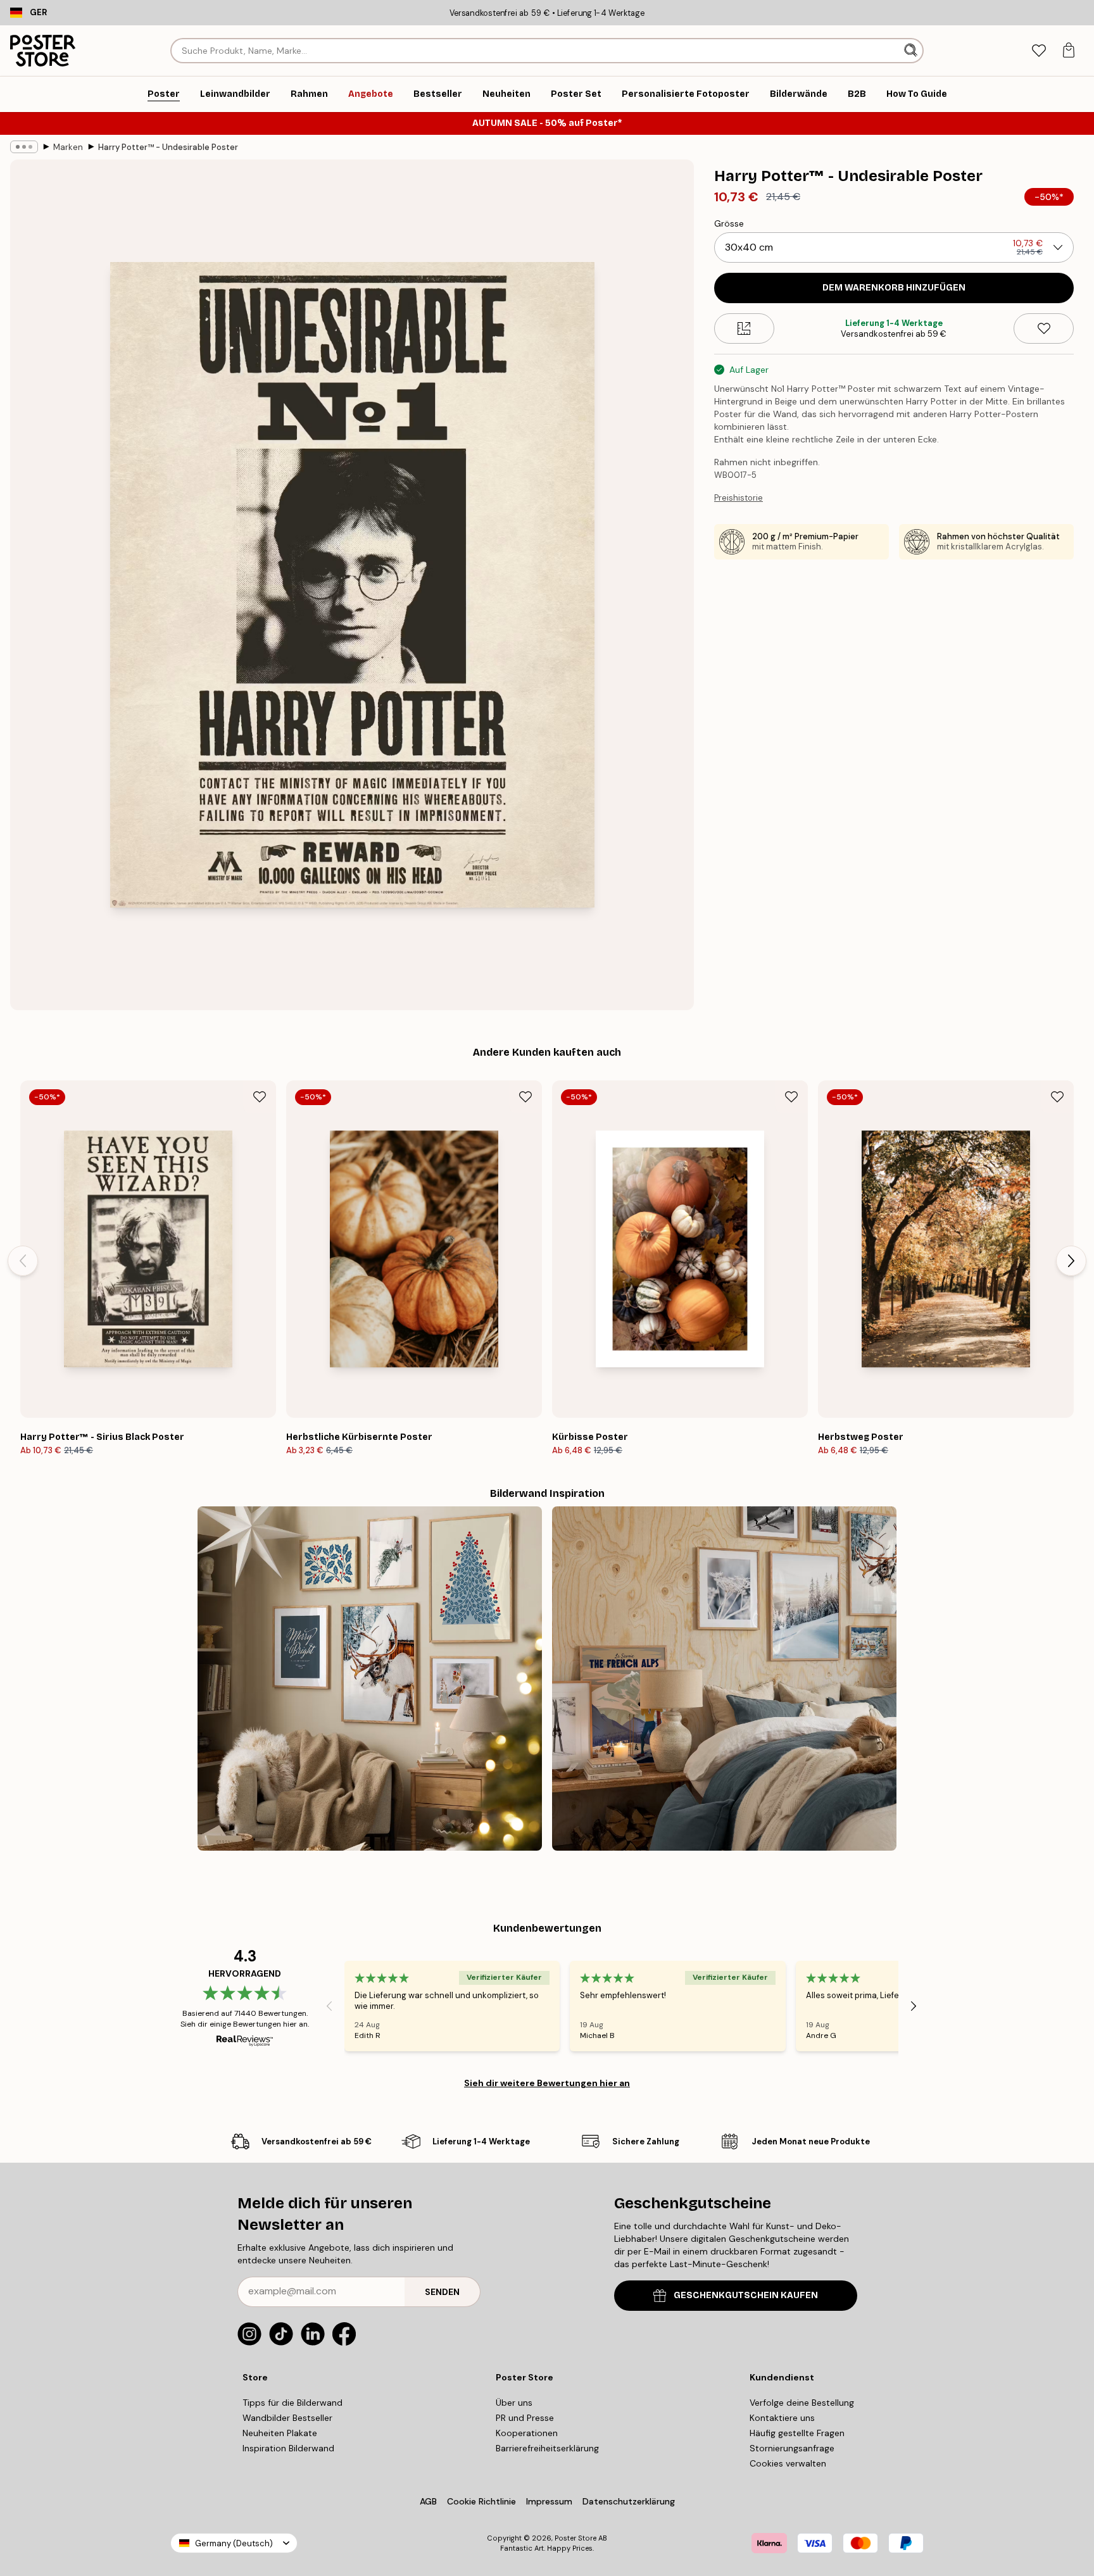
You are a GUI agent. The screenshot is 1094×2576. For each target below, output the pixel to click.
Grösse (729, 223)
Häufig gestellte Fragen (797, 2433)
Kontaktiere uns (782, 2418)
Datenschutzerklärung (629, 2501)
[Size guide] (744, 328)
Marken (68, 147)
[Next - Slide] (1071, 1261)
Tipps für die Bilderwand (292, 2403)
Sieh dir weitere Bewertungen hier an (547, 2083)
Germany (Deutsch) (234, 2543)
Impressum (549, 2501)
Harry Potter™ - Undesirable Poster (168, 147)
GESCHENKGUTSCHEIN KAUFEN (746, 2295)
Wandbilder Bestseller (287, 2418)
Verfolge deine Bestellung (802, 2403)
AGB (428, 2501)
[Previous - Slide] (23, 1261)
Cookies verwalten (788, 2463)
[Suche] (912, 51)
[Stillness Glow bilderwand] (370, 1679)
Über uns (514, 2403)
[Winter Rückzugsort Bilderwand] (724, 1679)
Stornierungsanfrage (792, 2448)
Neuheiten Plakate (280, 2433)
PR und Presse (525, 2418)
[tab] (1039, 51)
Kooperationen (527, 2433)
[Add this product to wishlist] (1044, 328)
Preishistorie (739, 498)
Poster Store (575, 2538)
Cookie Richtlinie (481, 2501)
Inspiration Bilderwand (288, 2448)
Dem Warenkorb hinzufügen (894, 288)
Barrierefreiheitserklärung (547, 2448)
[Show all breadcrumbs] (24, 147)
